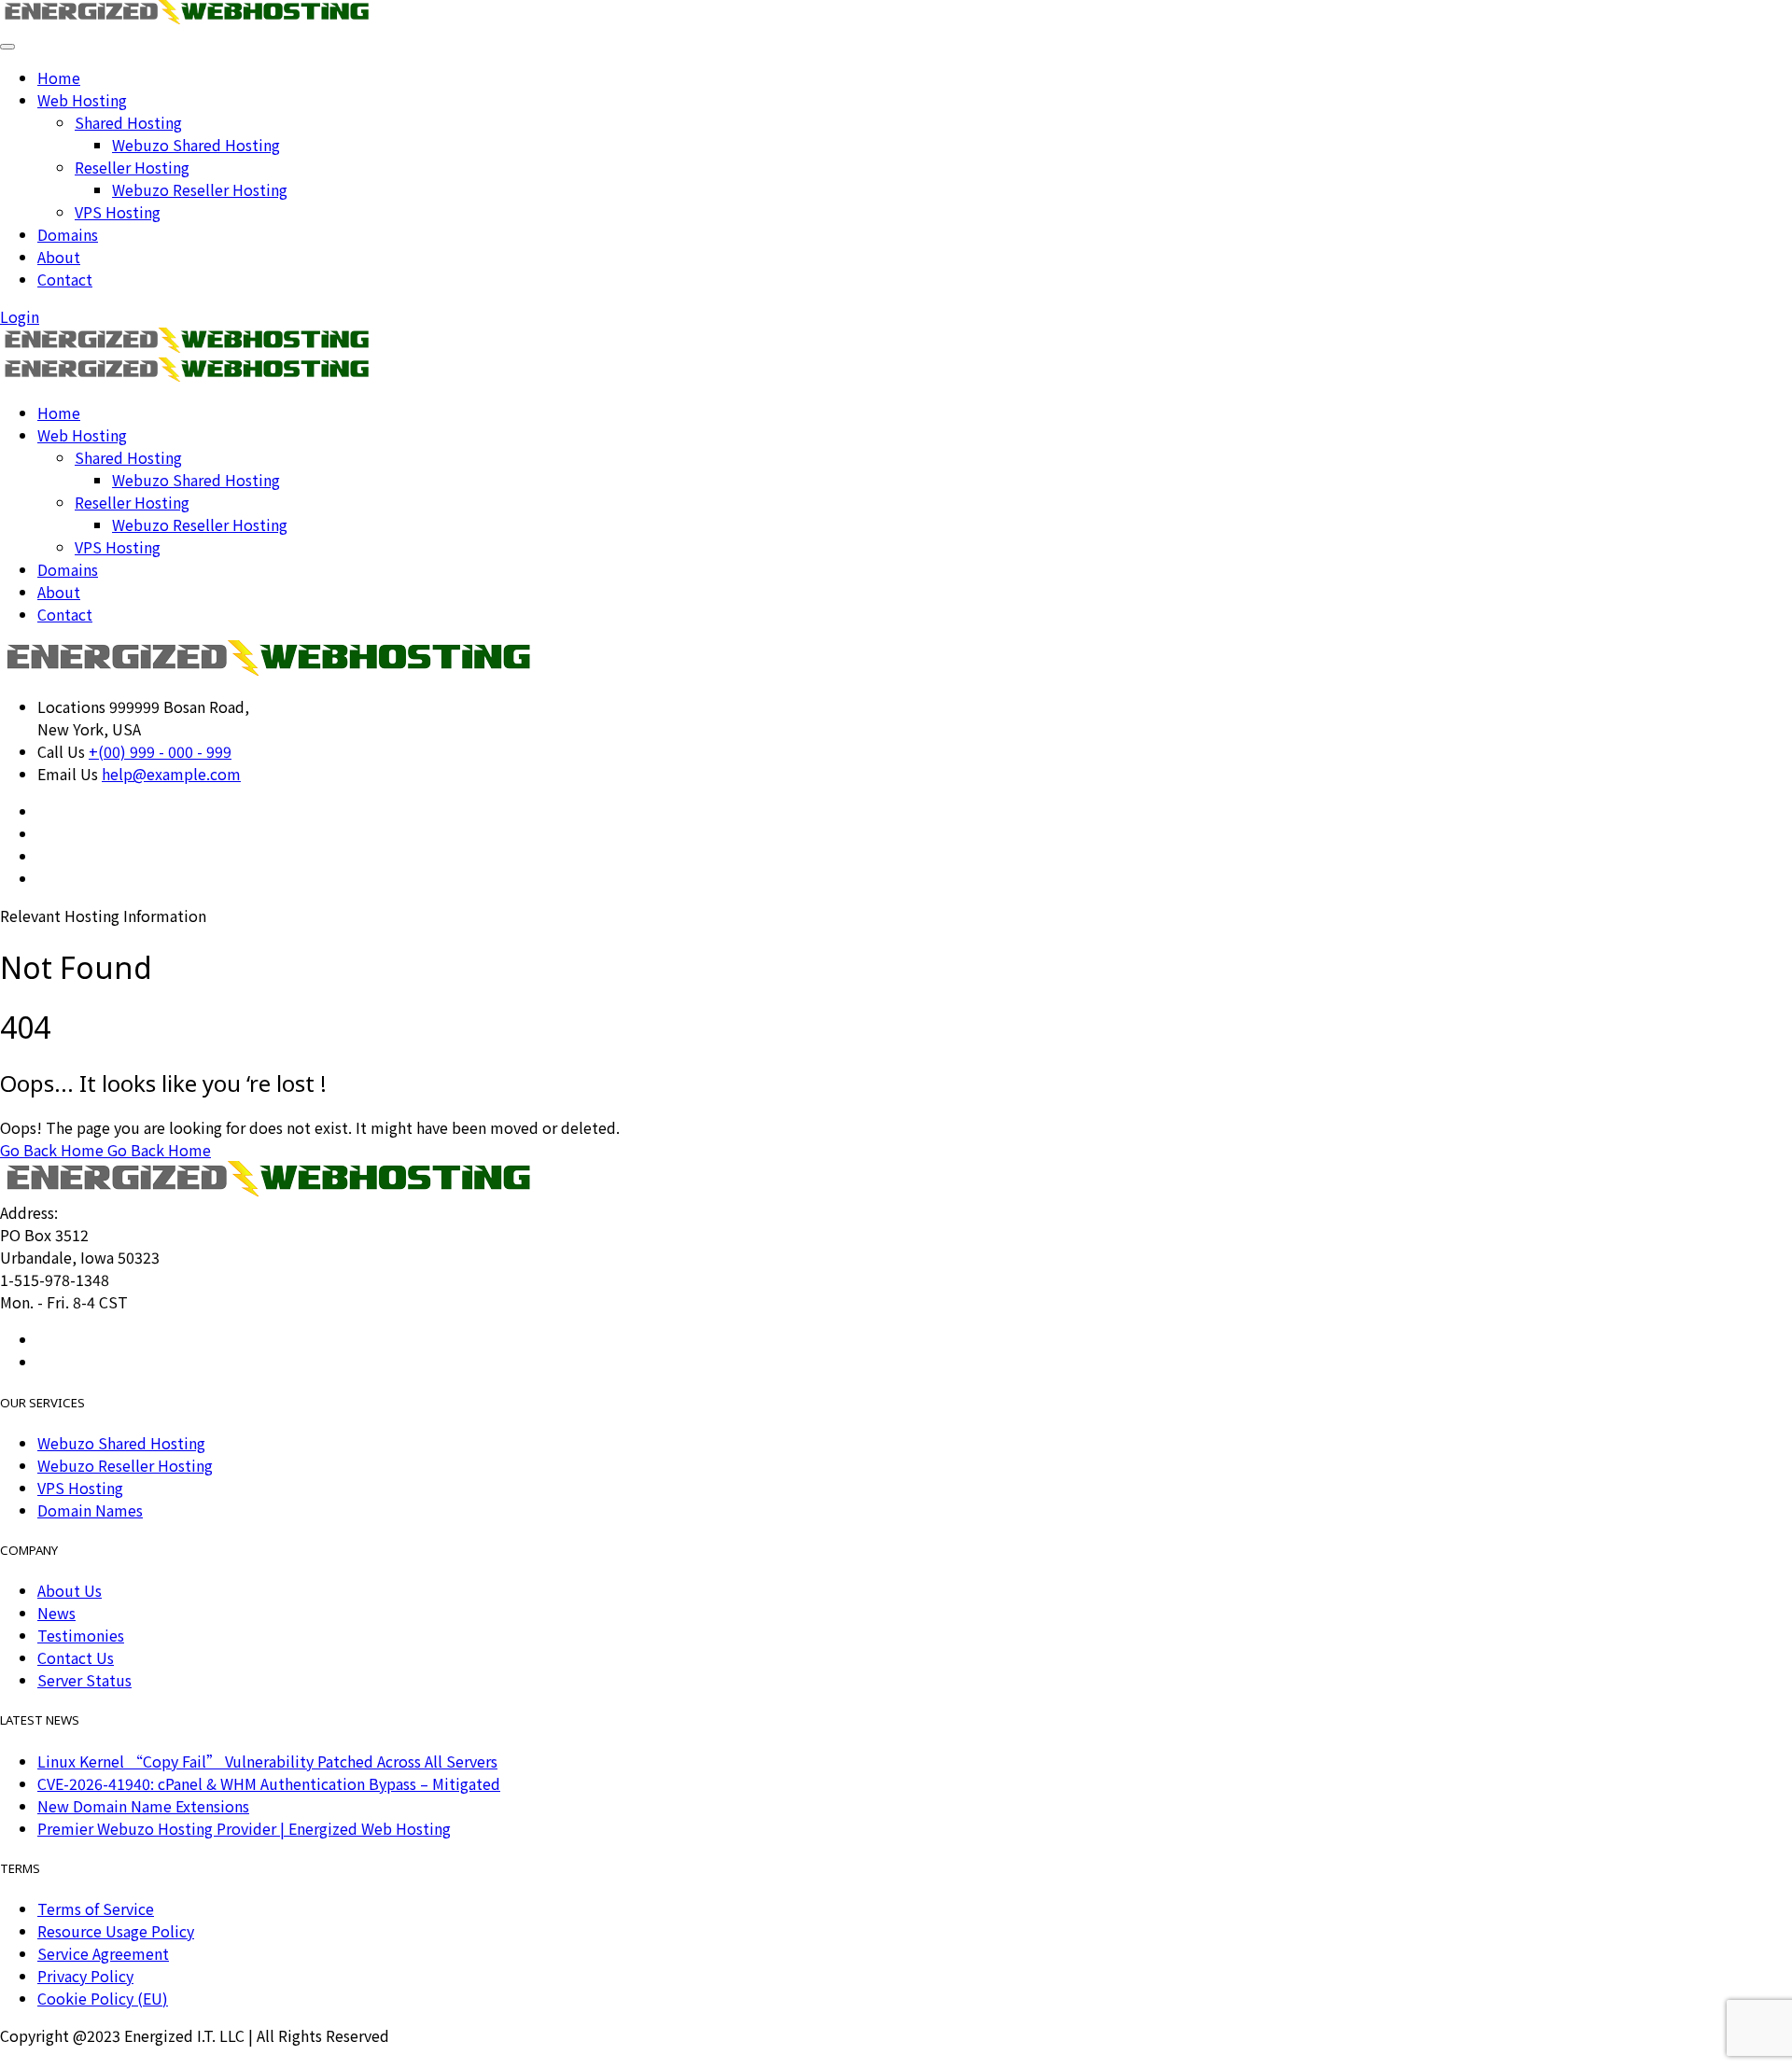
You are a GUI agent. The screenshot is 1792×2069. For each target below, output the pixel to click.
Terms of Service (96, 1908)
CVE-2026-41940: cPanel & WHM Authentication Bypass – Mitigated (269, 1783)
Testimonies (81, 1635)
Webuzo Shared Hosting (196, 145)
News (56, 1613)
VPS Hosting (118, 212)
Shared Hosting (128, 122)
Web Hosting (82, 100)
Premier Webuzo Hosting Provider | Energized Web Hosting (244, 1828)
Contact (65, 279)
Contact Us (76, 1657)
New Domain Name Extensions (143, 1806)
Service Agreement (103, 1953)
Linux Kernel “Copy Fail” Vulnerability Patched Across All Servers (267, 1761)
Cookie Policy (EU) (103, 1998)
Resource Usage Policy (116, 1931)
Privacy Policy (85, 1976)
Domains (68, 234)
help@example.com (171, 774)
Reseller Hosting (132, 167)
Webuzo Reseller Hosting (200, 189)
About (59, 257)
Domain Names (90, 1510)
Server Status (84, 1680)
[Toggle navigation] (7, 47)
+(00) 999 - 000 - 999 (160, 751)
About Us (70, 1590)
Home (59, 77)
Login (20, 316)
